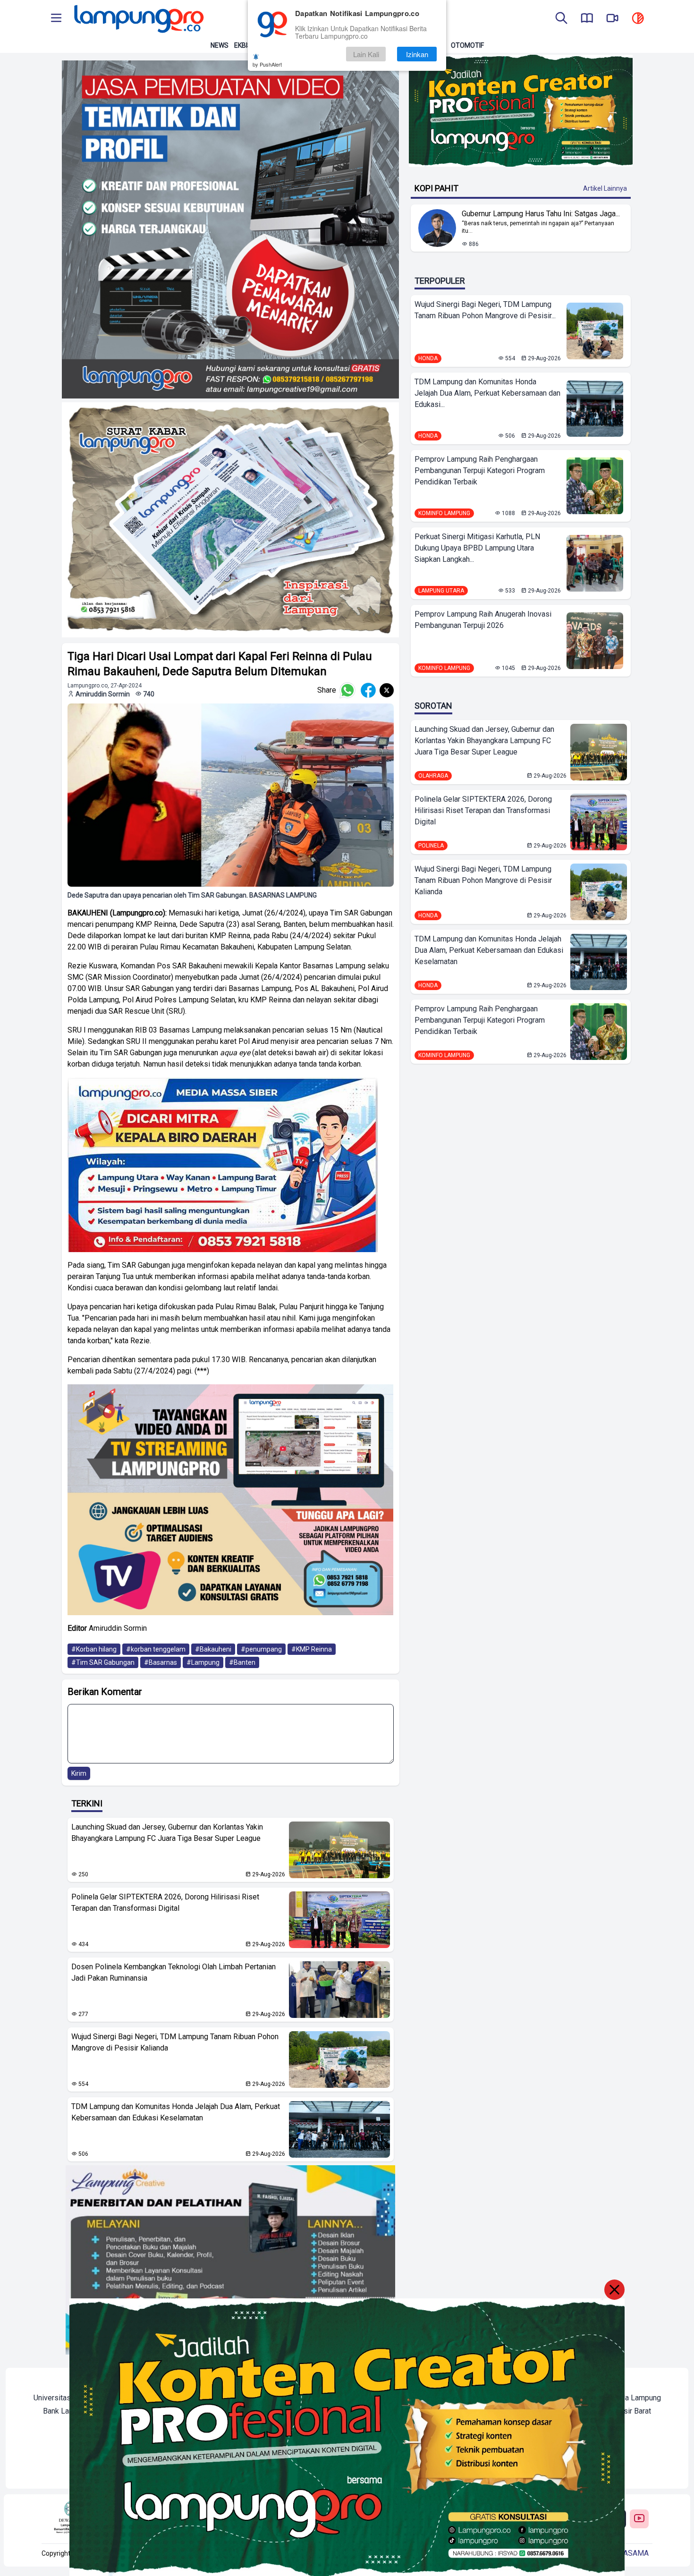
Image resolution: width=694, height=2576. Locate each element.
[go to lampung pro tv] (612, 19)
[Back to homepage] (138, 19)
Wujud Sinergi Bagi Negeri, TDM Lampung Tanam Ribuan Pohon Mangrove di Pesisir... (485, 310)
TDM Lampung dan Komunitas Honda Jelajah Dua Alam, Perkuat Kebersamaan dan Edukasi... (487, 393)
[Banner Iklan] (521, 111)
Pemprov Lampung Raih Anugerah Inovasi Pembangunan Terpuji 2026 (483, 620)
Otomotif (467, 45)
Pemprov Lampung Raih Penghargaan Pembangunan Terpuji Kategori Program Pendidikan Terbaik (480, 470)
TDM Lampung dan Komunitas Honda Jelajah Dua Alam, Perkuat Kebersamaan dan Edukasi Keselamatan (176, 2112)
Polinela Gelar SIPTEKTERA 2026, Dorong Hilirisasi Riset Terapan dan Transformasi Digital (165, 1902)
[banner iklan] (231, 229)
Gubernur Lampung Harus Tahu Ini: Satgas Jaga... (541, 214)
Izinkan (417, 54)
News (220, 45)
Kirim (79, 1773)
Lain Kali (366, 54)
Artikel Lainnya (605, 188)
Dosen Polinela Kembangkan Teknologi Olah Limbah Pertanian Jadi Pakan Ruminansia (173, 1972)
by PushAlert (267, 64)
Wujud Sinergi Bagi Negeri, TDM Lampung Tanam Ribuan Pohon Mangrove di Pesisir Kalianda (175, 2042)
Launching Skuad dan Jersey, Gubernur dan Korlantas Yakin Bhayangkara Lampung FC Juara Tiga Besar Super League (167, 1833)
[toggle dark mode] (638, 19)
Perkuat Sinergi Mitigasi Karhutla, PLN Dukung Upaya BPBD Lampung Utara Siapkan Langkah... (477, 548)
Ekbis (243, 45)
